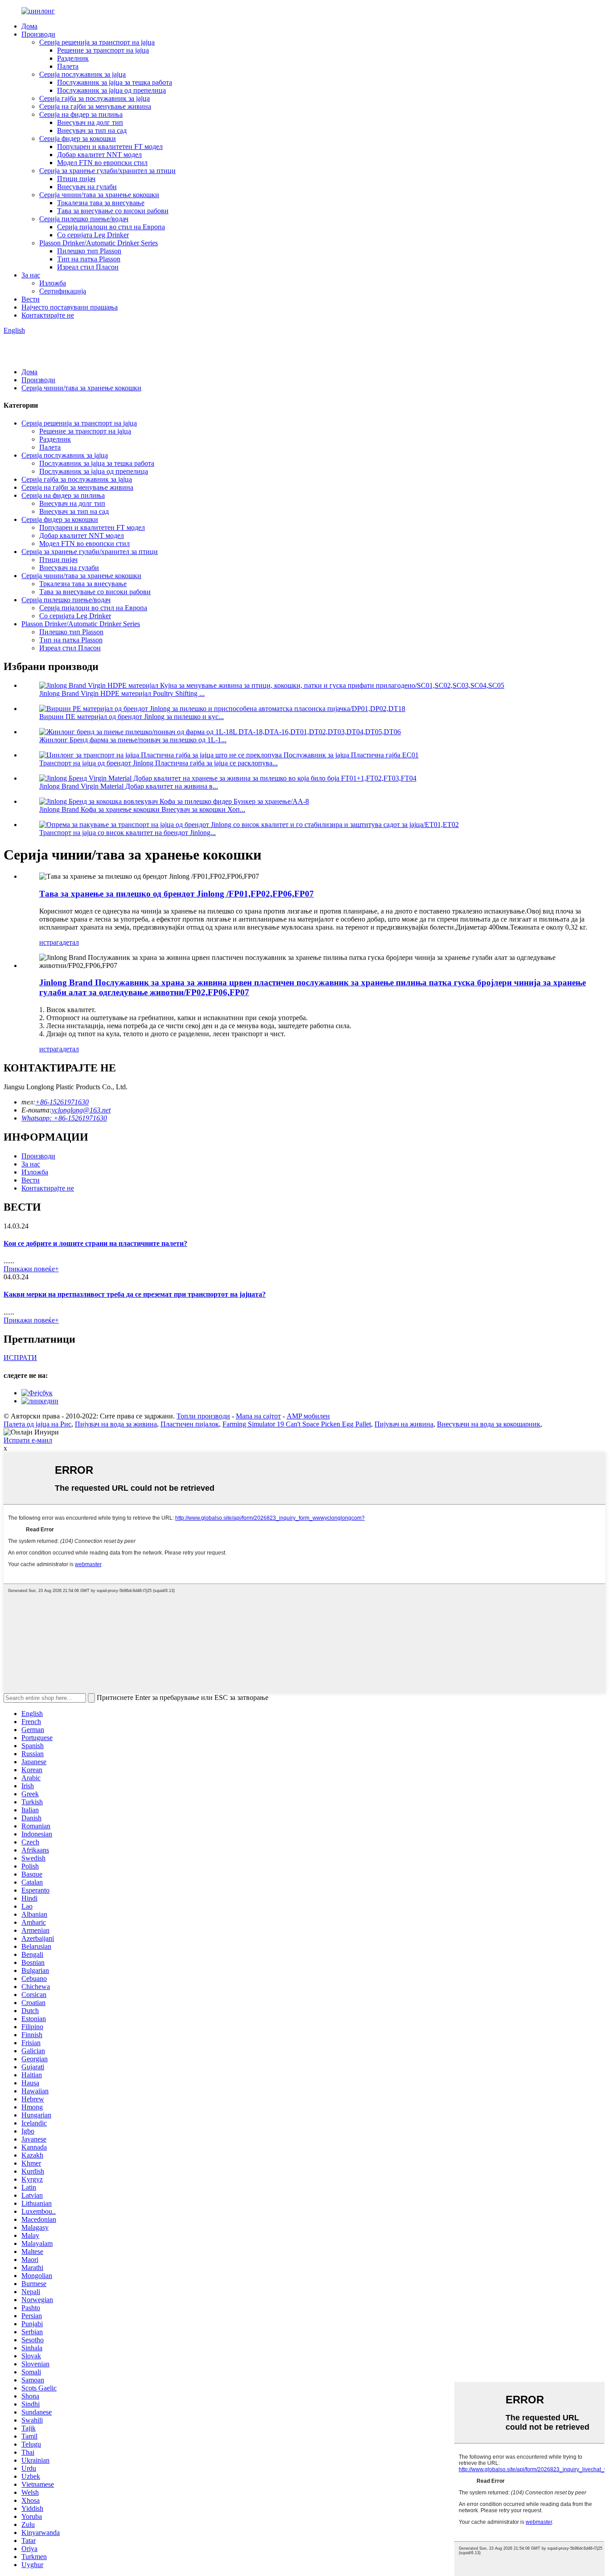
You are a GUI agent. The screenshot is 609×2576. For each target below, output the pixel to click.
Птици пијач (76, 179)
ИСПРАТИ (20, 1358)
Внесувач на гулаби (87, 187)
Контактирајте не (48, 315)
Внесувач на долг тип (90, 122)
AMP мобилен (308, 1416)
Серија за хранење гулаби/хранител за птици (107, 171)
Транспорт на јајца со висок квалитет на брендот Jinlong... (128, 833)
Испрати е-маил (28, 1440)
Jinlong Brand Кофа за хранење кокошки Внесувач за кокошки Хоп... (142, 809)
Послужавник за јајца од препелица (111, 90)
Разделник (73, 58)
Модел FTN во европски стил (102, 163)
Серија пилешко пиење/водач (84, 219)
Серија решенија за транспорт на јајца (97, 42)
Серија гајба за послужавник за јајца (95, 98)
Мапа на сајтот (258, 1416)
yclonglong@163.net (81, 1110)
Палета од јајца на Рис (37, 1424)
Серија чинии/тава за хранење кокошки (99, 195)
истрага (51, 942)
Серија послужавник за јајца (82, 74)
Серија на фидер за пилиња (81, 114)
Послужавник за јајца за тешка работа (115, 82)
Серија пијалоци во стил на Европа (111, 227)
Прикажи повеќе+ (31, 1269)
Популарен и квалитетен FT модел (110, 147)
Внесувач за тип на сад (92, 130)
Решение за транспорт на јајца (103, 50)
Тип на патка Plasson (89, 259)
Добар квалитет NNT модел (99, 155)
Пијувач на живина (404, 1424)
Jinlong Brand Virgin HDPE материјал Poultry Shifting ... (122, 693)
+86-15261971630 (62, 1102)
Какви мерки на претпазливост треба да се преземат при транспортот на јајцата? (135, 1294)
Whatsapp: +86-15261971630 (64, 1118)
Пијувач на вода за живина (116, 1424)
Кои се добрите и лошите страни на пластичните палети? (95, 1243)
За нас (31, 275)
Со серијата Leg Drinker (93, 235)
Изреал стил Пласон (88, 267)
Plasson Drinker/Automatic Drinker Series (99, 243)
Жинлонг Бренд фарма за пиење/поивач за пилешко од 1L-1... (133, 740)
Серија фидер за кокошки (78, 139)
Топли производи (203, 1416)
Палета (68, 66)
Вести (31, 299)
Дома (29, 26)
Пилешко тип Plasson (89, 251)
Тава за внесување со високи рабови (113, 211)
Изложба (53, 283)
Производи (38, 34)
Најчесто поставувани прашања (70, 307)
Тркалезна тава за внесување (101, 203)
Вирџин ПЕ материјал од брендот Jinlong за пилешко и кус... (132, 717)
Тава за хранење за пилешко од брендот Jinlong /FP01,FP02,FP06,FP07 (177, 894)
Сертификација (63, 291)
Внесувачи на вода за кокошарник (489, 1424)
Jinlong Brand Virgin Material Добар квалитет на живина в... (129, 786)
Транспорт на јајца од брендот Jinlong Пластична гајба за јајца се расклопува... (158, 763)
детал (71, 942)
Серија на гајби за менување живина (95, 106)
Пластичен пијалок (190, 1424)
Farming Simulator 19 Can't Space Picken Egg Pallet (297, 1424)
